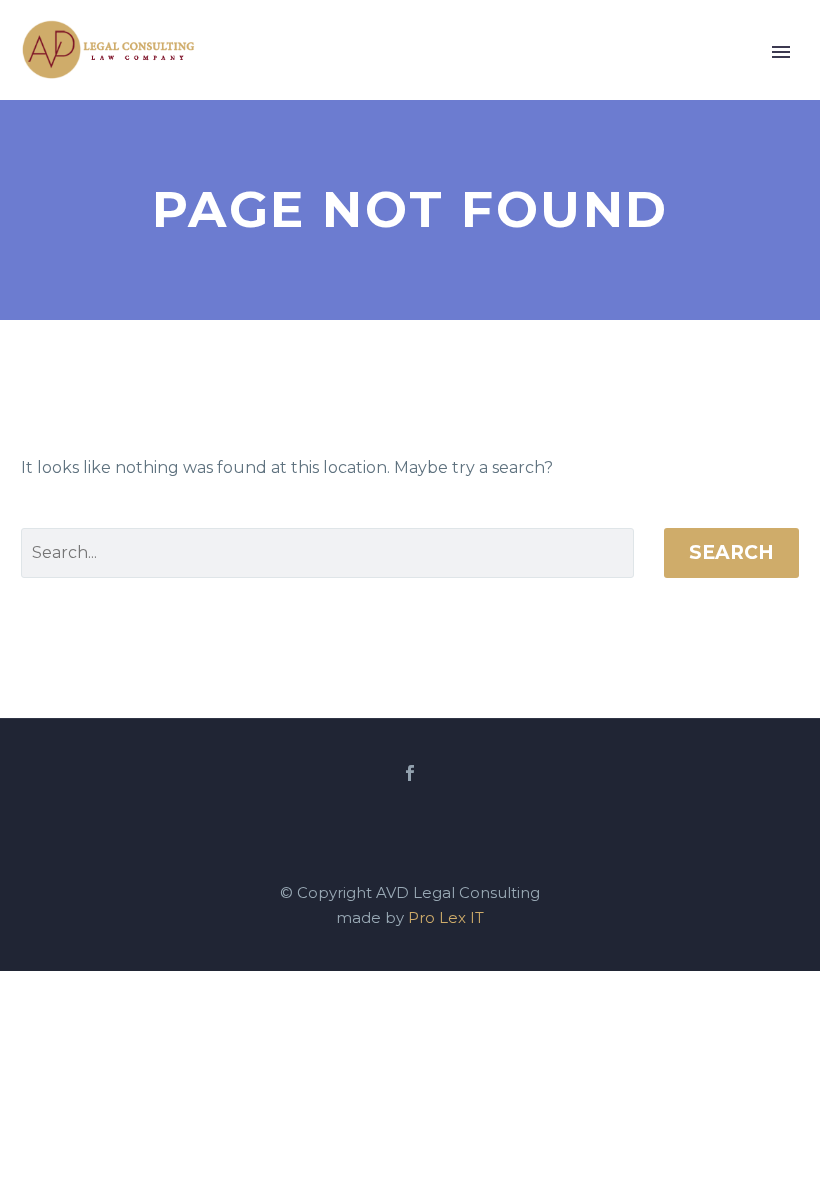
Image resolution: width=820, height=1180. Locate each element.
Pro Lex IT (446, 918)
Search (731, 552)
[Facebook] (410, 773)
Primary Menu (781, 52)
